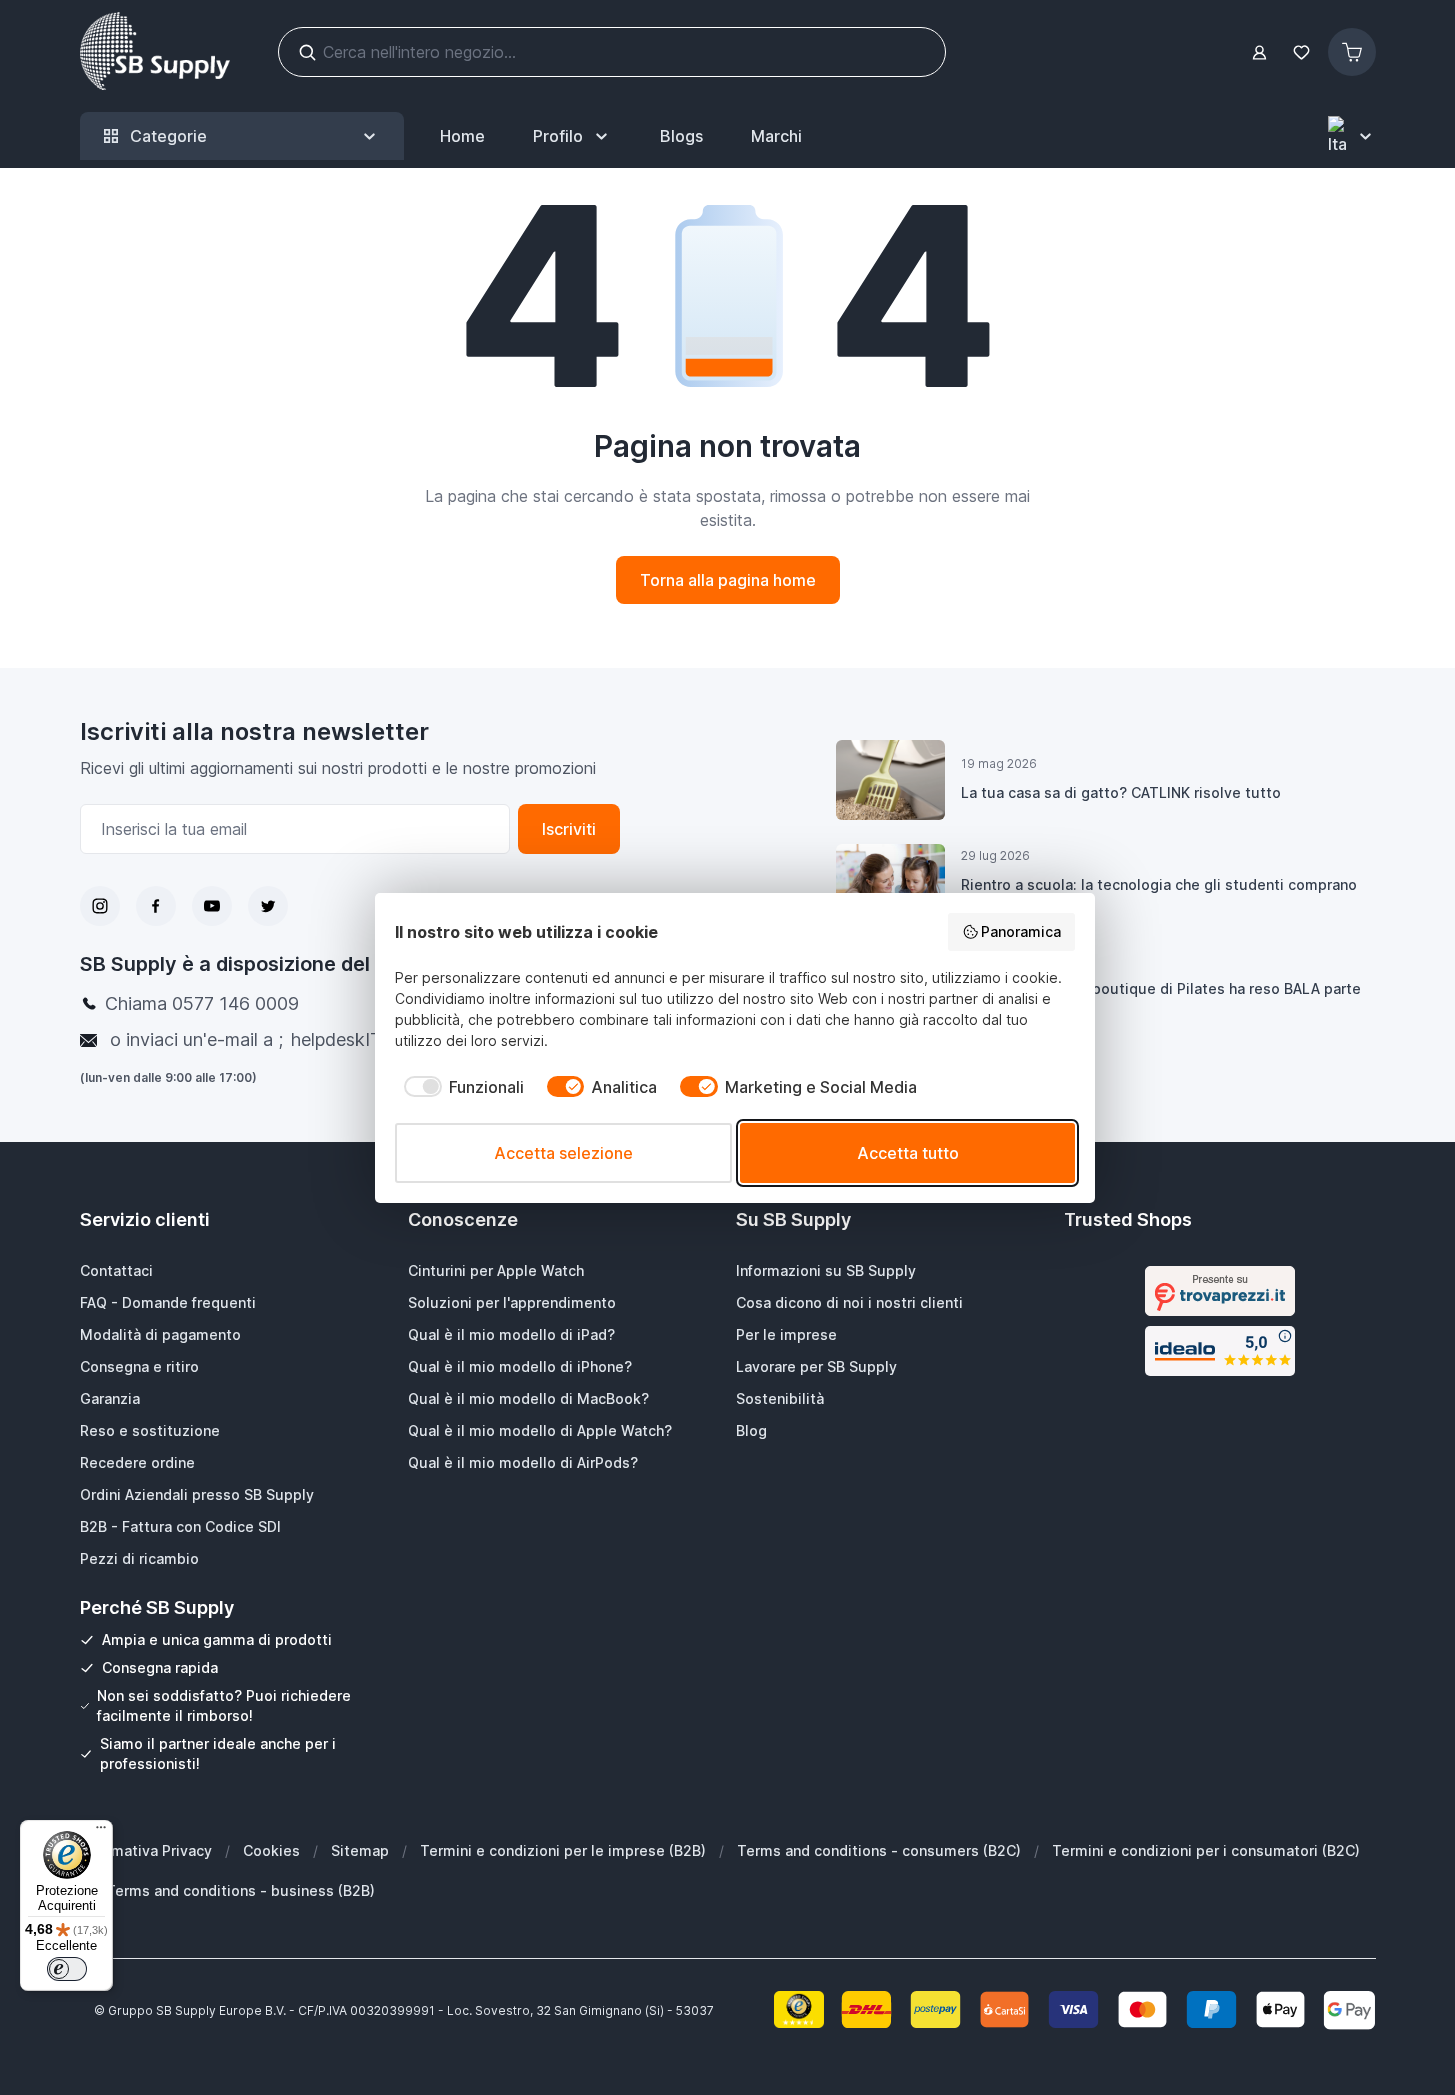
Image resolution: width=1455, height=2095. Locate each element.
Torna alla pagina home (728, 580)
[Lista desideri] (1302, 52)
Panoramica (1021, 931)
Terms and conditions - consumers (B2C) (879, 1850)
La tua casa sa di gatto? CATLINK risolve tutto (1121, 792)
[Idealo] (1220, 1351)
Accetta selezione (563, 1153)
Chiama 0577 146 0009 (202, 1003)
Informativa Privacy (146, 1850)
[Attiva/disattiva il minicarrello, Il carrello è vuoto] (1352, 52)
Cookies (271, 1850)
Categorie (168, 136)
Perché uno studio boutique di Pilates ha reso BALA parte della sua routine (1161, 1000)
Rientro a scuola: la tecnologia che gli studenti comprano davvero (1159, 896)
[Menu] (101, 1832)
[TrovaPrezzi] (1220, 1291)
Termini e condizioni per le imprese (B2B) (563, 1850)
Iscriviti (569, 829)
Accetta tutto (908, 1153)
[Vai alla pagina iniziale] (155, 52)
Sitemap (360, 1850)
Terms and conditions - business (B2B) (240, 1890)
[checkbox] (459, 1087)
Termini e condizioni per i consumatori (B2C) (1206, 1850)
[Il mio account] (1259, 52)
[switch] (67, 1969)
